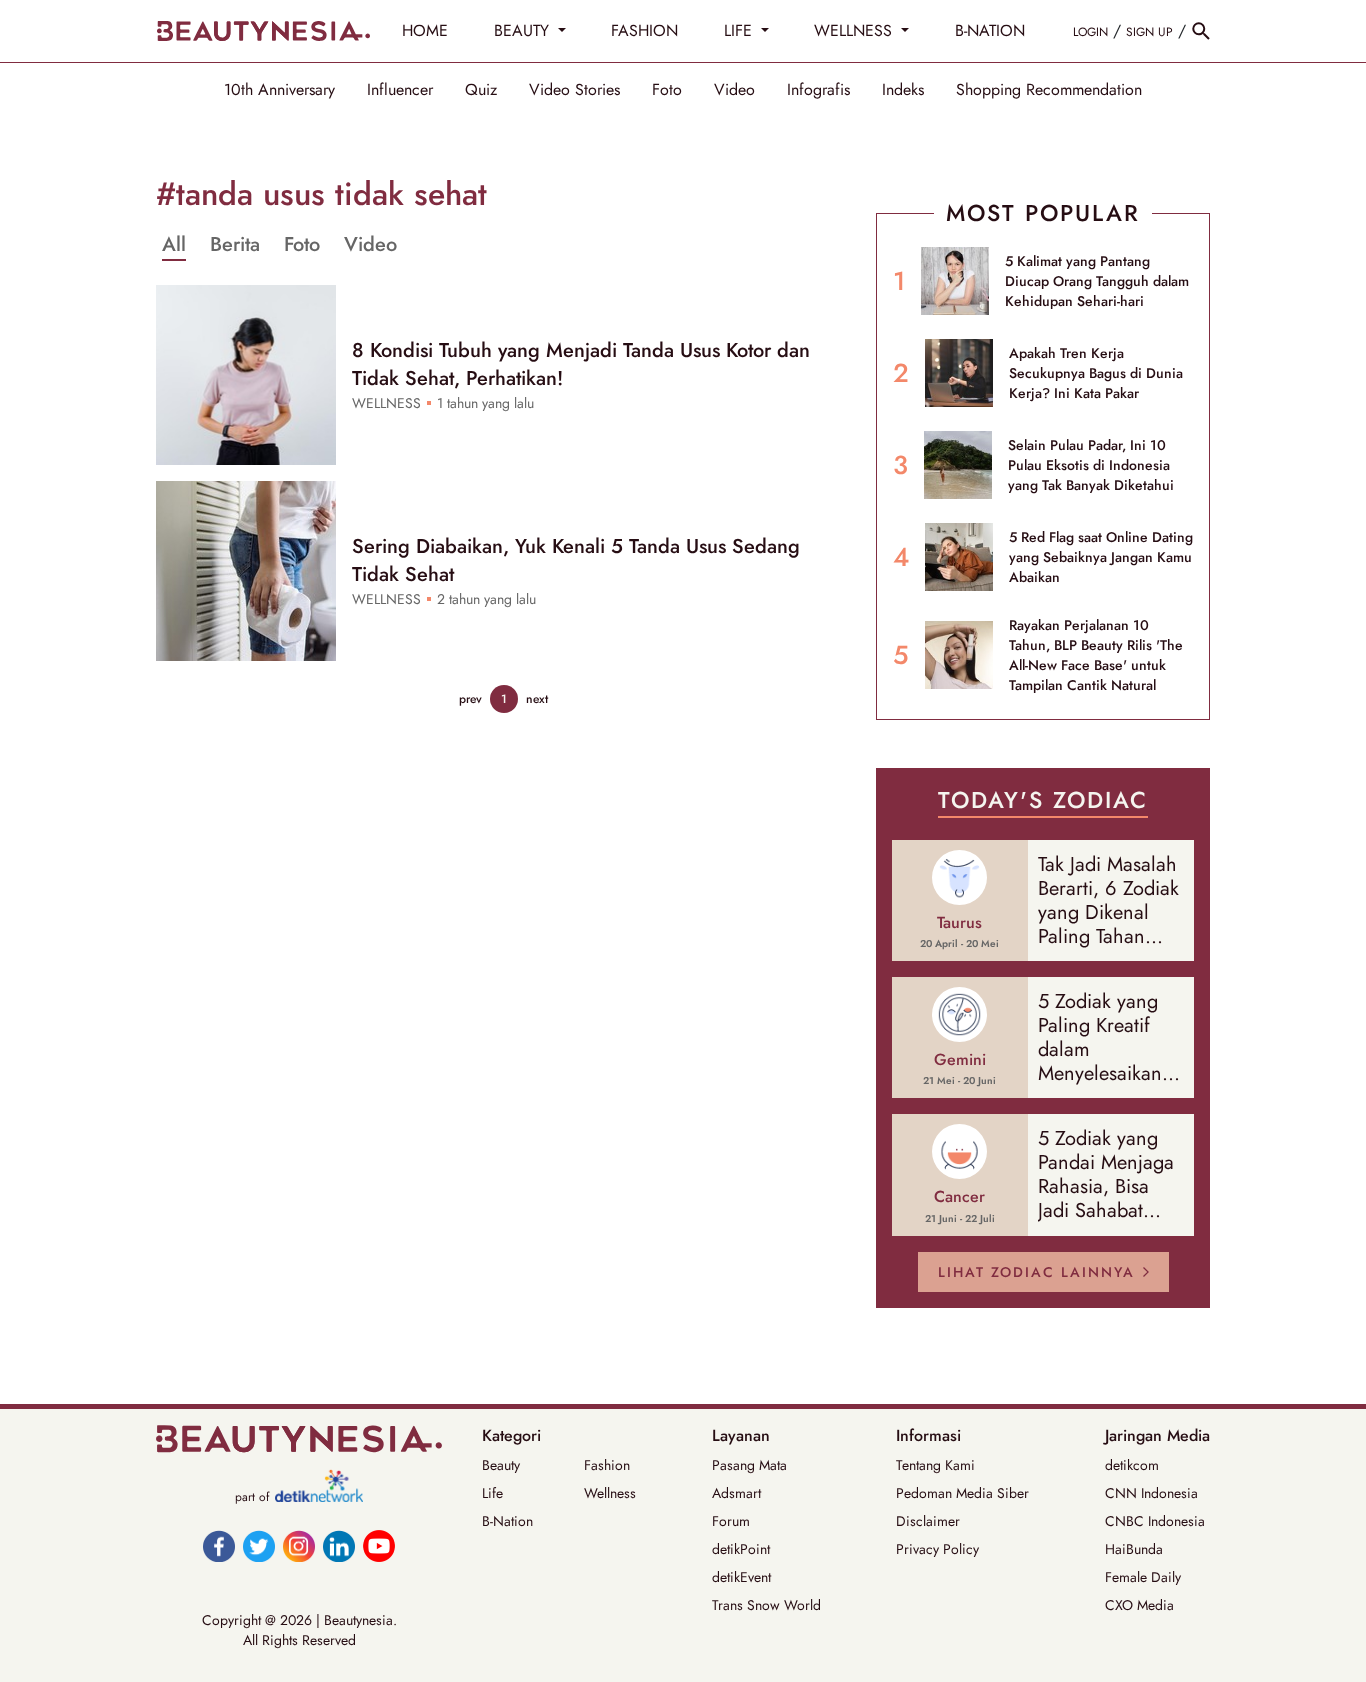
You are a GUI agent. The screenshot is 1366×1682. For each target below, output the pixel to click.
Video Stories (574, 90)
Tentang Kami (935, 1465)
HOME (425, 30)
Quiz (481, 90)
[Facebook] (219, 1546)
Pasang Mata (749, 1465)
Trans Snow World (766, 1605)
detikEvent (741, 1577)
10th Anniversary (279, 90)
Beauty (501, 1465)
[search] (1201, 31)
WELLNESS (855, 30)
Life (492, 1493)
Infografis (818, 90)
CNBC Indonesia (1155, 1521)
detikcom (1132, 1465)
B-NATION (990, 30)
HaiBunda (1134, 1549)
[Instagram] (299, 1546)
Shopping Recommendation (1049, 90)
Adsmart (736, 1493)
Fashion (607, 1465)
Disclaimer (928, 1521)
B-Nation (507, 1521)
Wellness (610, 1493)
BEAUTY (524, 30)
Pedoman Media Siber (962, 1493)
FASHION (644, 30)
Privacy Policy (937, 1549)
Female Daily (1143, 1577)
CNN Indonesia (1151, 1493)
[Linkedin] (339, 1546)
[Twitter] (259, 1546)
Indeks (903, 90)
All (174, 245)
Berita (235, 245)
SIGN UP (1149, 32)
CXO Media (1139, 1605)
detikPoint (741, 1549)
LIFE (740, 30)
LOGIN (1090, 32)
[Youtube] (379, 1546)
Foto (667, 90)
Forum (731, 1521)
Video (734, 90)
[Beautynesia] (263, 31)
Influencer (400, 90)
